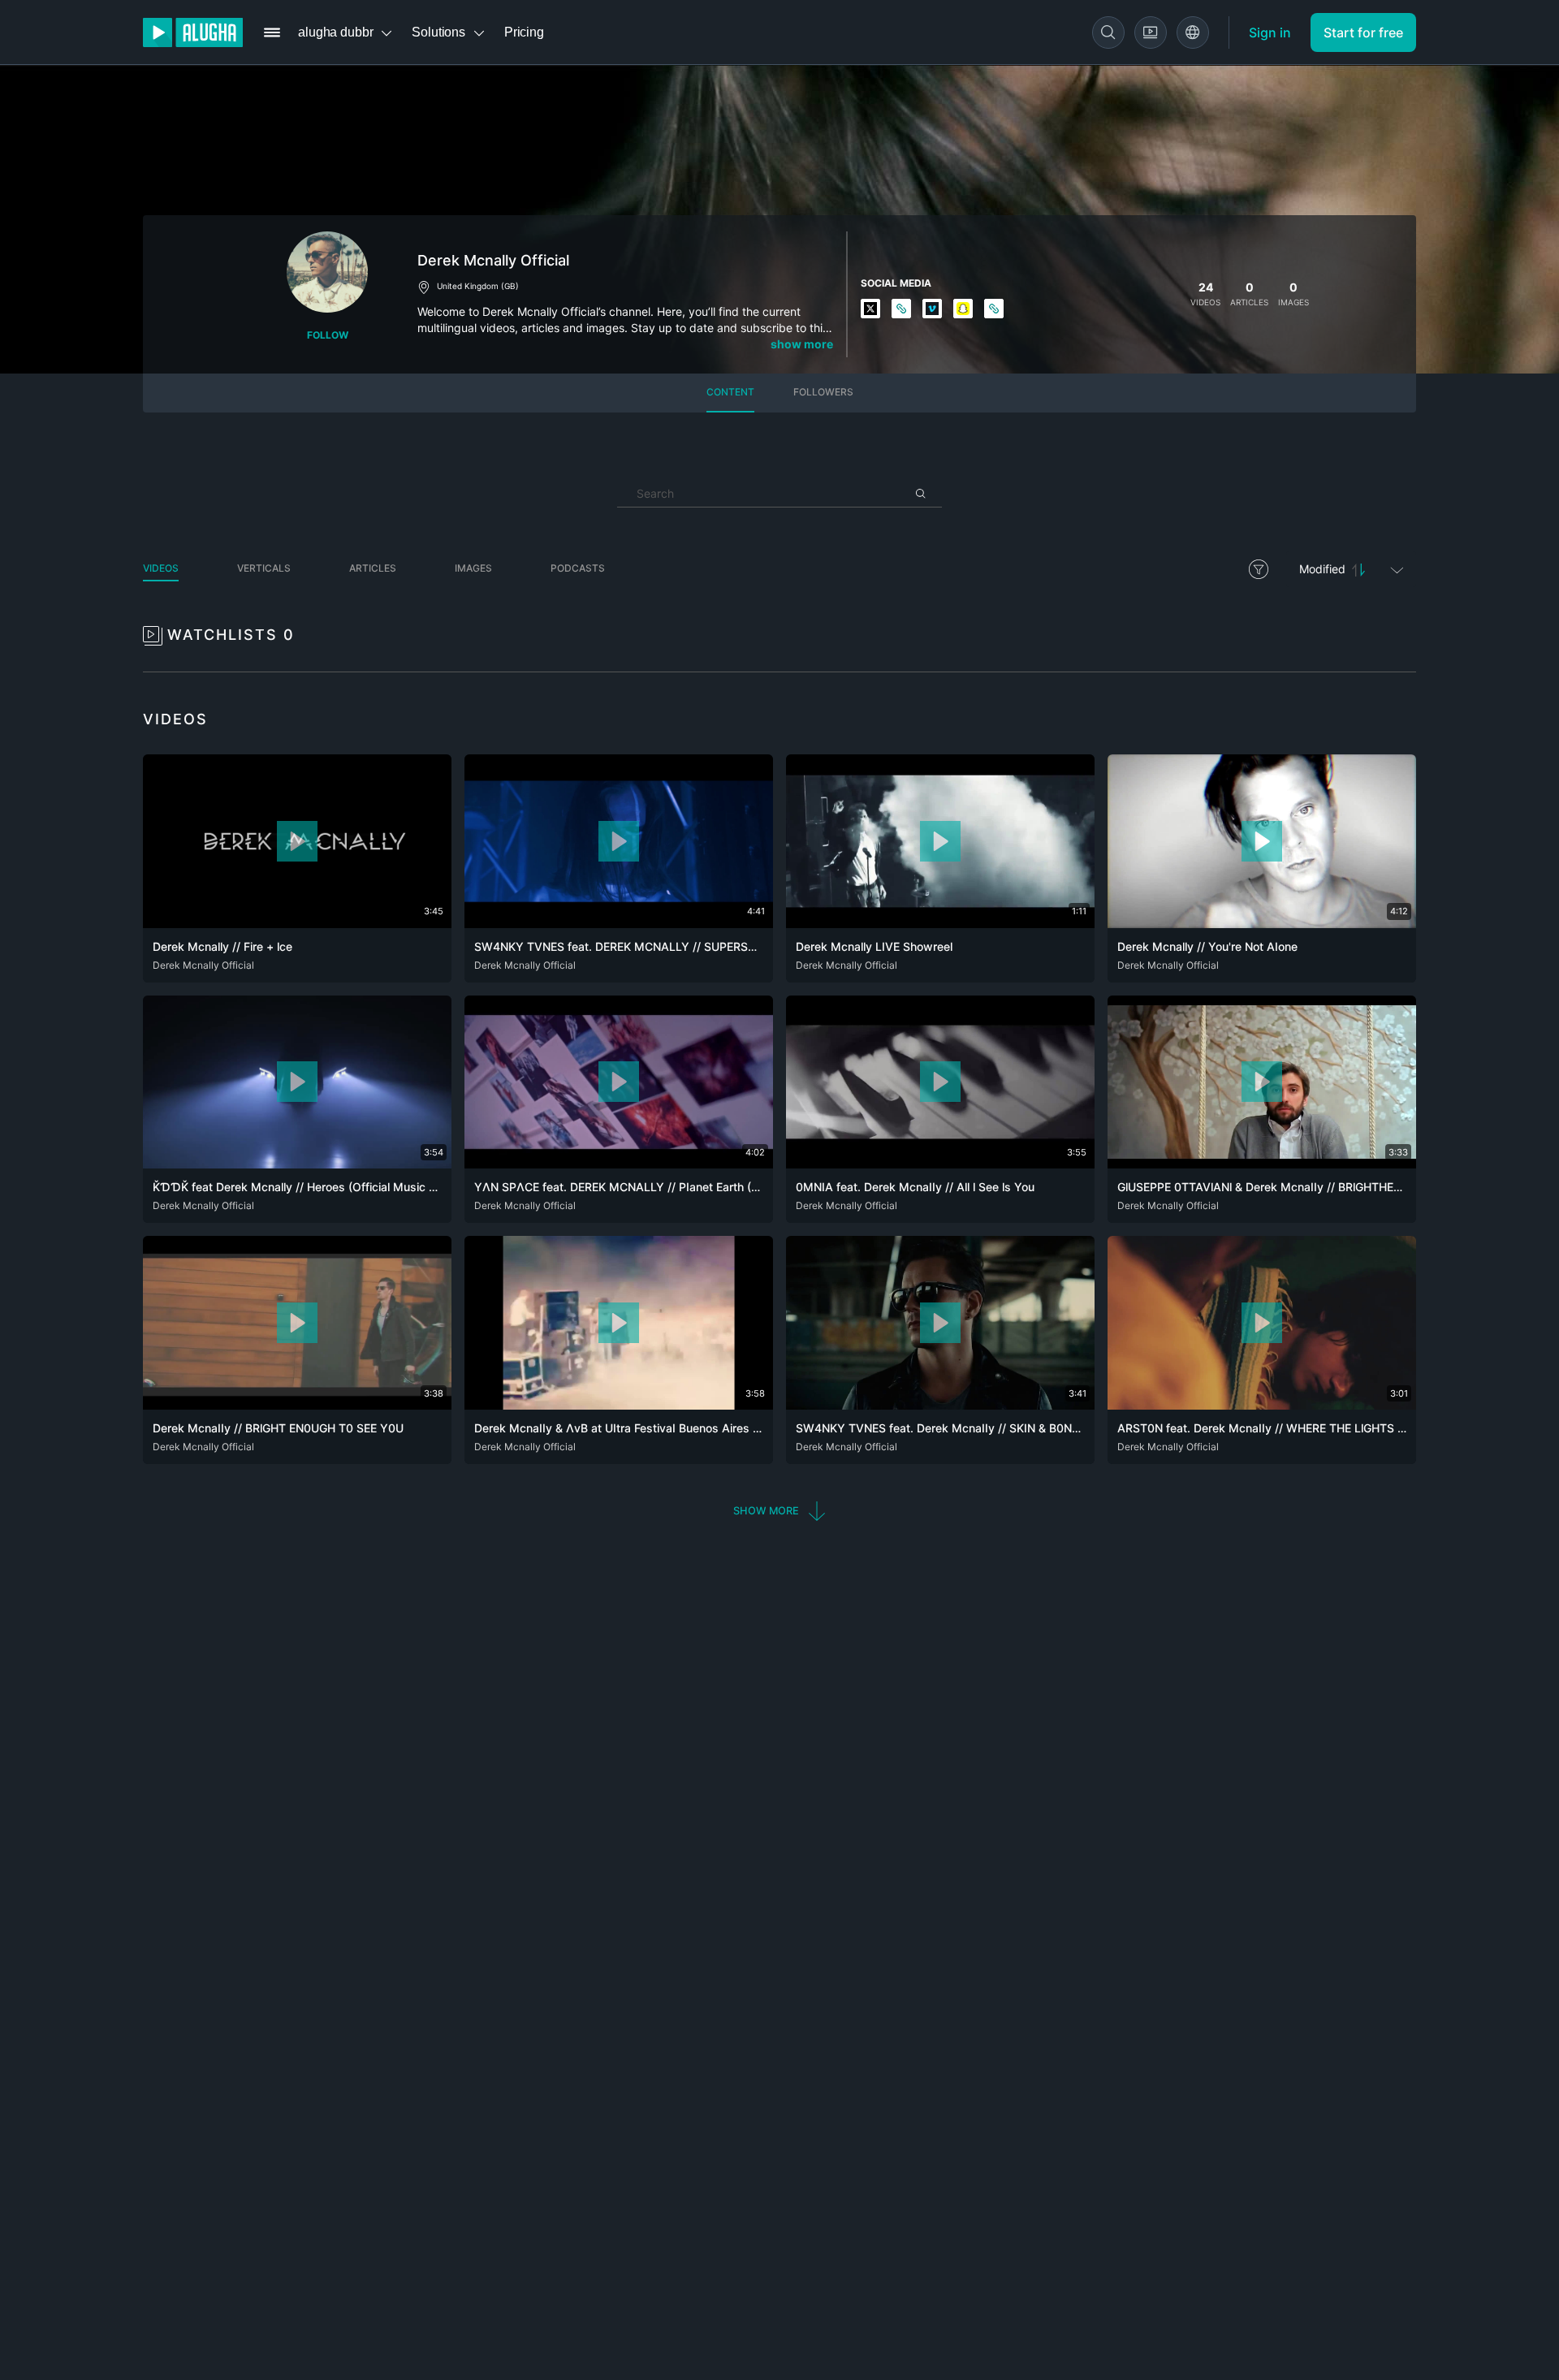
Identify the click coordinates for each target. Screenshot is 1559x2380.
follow (328, 335)
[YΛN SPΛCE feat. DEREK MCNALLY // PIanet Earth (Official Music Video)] (619, 1164)
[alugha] (193, 32)
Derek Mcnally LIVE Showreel (874, 946)
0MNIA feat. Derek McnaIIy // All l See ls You (915, 1187)
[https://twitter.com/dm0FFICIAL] (871, 310)
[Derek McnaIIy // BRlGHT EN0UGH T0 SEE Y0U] (297, 1405)
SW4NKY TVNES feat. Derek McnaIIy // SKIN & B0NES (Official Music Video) (1000, 1428)
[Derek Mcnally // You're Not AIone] (1262, 923)
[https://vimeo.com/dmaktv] (933, 310)
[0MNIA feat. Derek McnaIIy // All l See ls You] (940, 1164)
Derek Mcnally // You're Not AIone (1207, 946)
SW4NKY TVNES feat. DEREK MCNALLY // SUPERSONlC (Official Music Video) (684, 946)
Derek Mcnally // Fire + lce (222, 946)
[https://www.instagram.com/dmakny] (902, 310)
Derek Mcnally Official (203, 965)
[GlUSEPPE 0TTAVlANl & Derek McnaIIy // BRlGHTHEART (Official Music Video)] (1262, 1164)
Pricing (524, 32)
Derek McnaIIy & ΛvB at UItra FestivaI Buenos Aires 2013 (627, 1428)
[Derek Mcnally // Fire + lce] (297, 923)
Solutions (438, 32)
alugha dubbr (335, 32)
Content (730, 392)
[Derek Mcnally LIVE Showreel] (940, 923)
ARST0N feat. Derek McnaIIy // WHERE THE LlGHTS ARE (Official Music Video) (1328, 1428)
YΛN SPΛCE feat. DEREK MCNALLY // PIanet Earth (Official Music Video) (668, 1187)
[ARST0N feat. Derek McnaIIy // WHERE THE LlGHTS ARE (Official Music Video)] (1262, 1405)
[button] (780, 1511)
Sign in (1270, 32)
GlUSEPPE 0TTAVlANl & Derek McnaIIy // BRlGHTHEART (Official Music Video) (1326, 1187)
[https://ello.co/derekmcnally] (995, 310)
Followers (823, 392)
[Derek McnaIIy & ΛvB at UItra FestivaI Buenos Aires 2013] (619, 1405)
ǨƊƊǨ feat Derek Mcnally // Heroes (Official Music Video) (308, 1187)
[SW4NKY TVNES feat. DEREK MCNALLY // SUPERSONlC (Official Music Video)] (619, 923)
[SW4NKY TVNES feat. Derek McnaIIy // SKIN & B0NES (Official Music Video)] (940, 1405)
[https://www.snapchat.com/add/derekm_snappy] (964, 310)
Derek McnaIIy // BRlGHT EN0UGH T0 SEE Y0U (278, 1428)
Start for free (1363, 32)
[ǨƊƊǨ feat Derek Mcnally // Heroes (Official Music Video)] (297, 1164)
